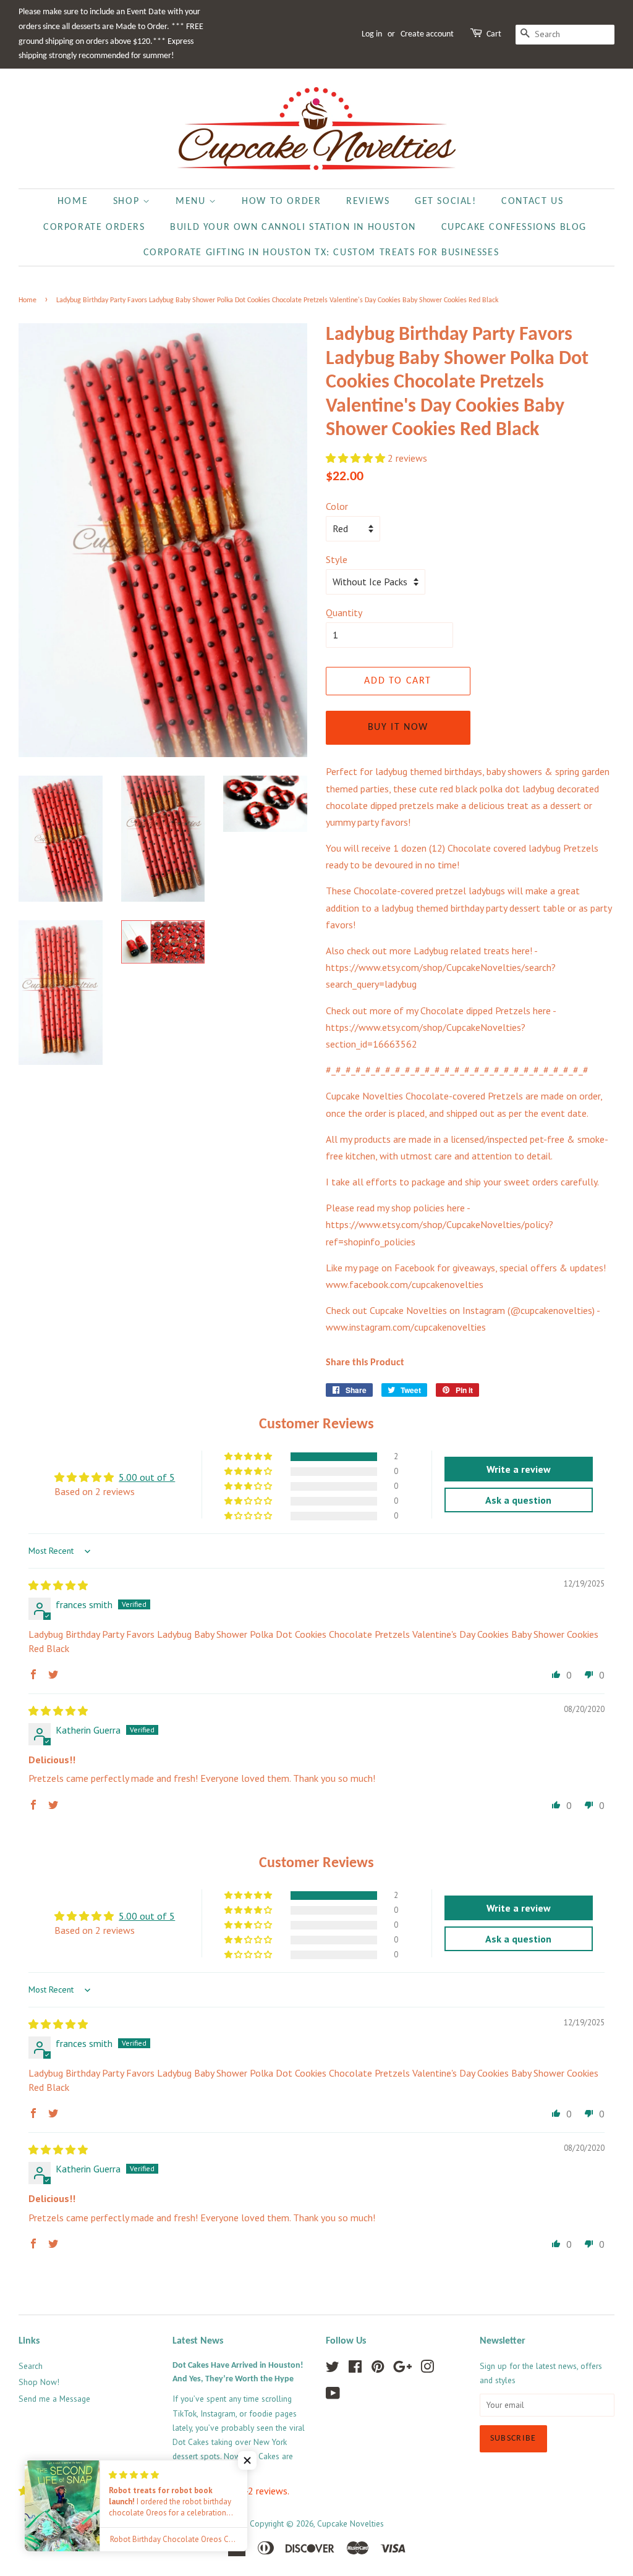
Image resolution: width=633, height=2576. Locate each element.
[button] (357, 458)
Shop (128, 201)
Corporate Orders (94, 227)
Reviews (368, 201)
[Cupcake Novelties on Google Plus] (402, 2369)
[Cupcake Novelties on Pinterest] (378, 2369)
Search (31, 2366)
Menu (192, 201)
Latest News (198, 2341)
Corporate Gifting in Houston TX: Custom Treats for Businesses (321, 253)
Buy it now (398, 727)
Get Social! (446, 201)
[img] (58, 1585)
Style (337, 559)
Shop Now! (39, 2382)
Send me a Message (54, 2399)
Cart (494, 34)
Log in (372, 34)
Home (73, 201)
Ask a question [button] (518, 1500)
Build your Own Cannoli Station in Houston (293, 227)
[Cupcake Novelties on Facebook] (355, 2369)
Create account (427, 34)
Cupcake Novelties (350, 2523)
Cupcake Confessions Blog (514, 227)
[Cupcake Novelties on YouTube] (333, 2396)
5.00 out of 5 (147, 1477)
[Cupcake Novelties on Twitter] (333, 2369)
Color (337, 506)
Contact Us (532, 201)
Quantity (344, 612)
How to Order (281, 201)
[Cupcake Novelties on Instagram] (427, 2369)
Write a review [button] (519, 1469)
